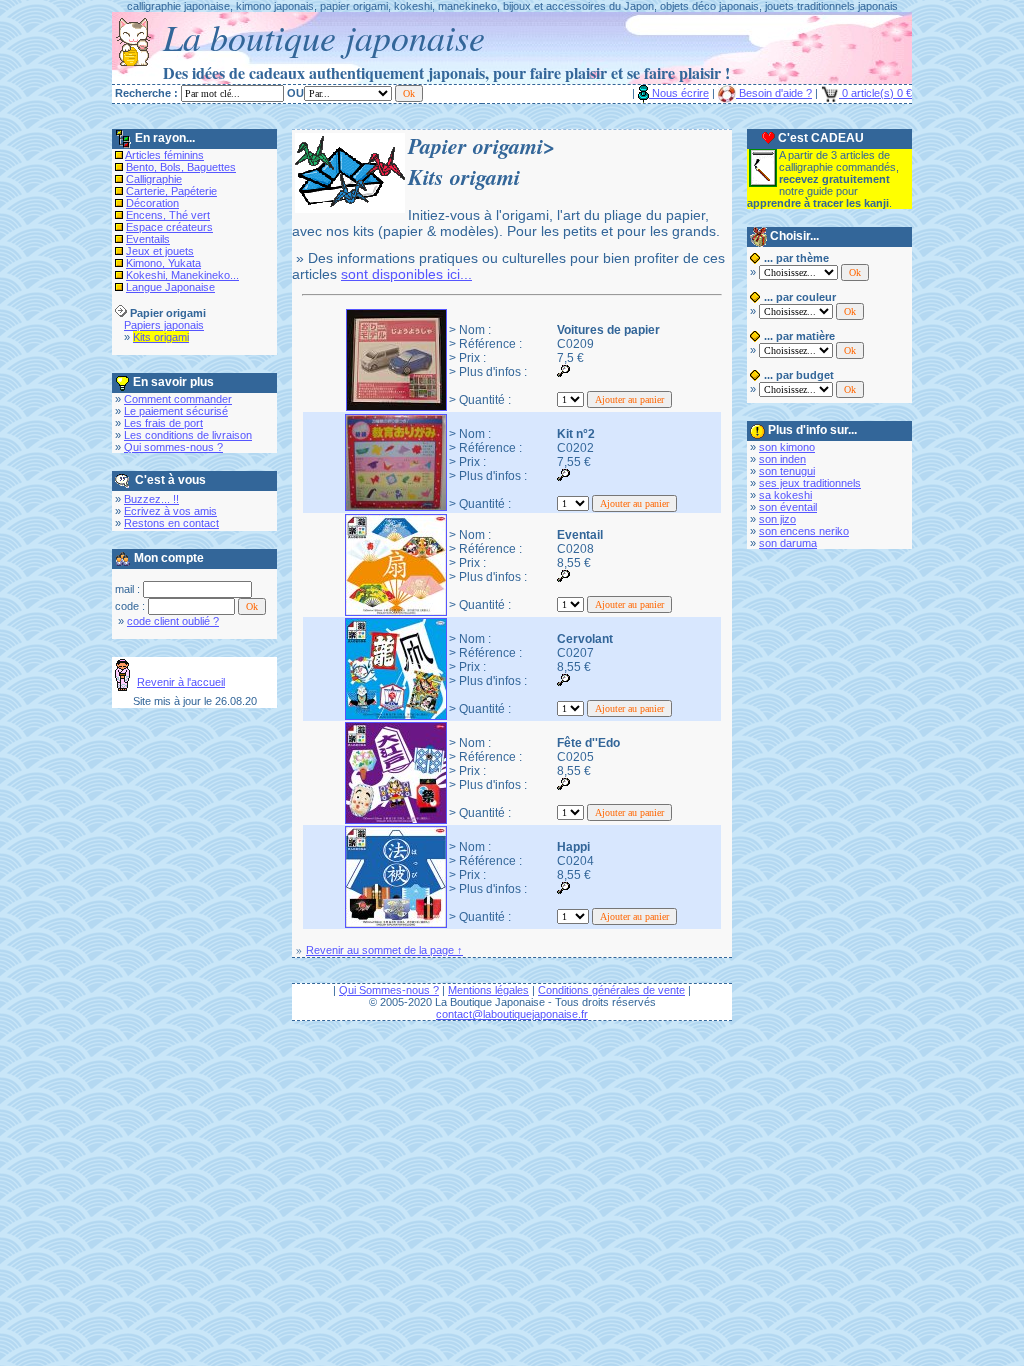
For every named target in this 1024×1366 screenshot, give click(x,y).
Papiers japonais (164, 325)
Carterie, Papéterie (171, 191)
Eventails (148, 239)
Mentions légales (488, 990)
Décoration (152, 203)
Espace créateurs (169, 227)
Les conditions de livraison (188, 435)
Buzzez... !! (151, 499)
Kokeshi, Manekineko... (182, 275)
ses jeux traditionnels (810, 483)
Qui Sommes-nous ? (389, 990)
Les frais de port (163, 423)
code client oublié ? (173, 621)
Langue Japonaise (170, 287)
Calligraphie (154, 179)
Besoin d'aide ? (774, 93)
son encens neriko (804, 531)
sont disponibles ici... (406, 274)
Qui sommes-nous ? (173, 447)
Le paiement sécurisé (176, 411)
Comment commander (178, 399)
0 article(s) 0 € (875, 93)
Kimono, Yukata (163, 263)
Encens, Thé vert (168, 215)
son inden (782, 459)
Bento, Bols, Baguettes (181, 167)
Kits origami (161, 337)
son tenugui (787, 471)
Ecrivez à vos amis (170, 511)
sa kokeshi (785, 495)
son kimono (787, 447)
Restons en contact (171, 523)
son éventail (788, 507)
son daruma (788, 543)
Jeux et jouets (160, 251)
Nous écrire (679, 93)
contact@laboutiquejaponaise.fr (512, 1014)
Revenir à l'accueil (181, 682)
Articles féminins (164, 155)
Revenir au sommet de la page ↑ (384, 950)
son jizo (777, 519)
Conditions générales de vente (611, 990)
